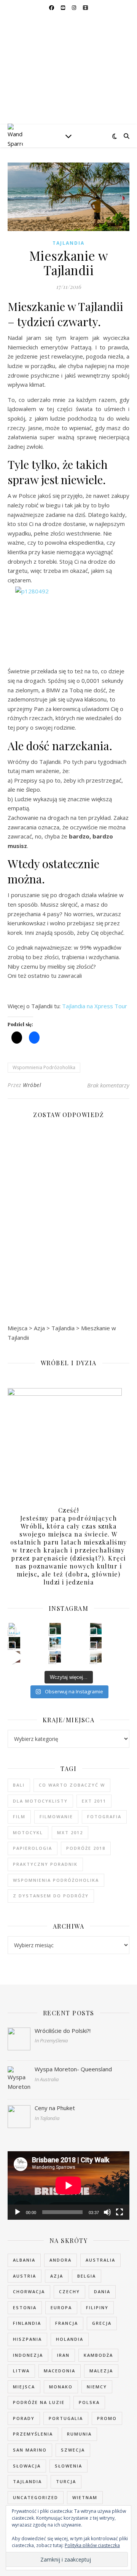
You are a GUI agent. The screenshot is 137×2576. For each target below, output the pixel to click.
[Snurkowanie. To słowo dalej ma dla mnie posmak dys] (55, 1629)
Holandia (70, 2339)
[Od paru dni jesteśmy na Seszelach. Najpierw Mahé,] (96, 1643)
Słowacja (27, 2466)
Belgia (87, 2276)
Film (19, 1816)
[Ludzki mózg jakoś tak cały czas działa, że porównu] (55, 1643)
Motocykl (28, 1832)
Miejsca (24, 2387)
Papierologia (33, 1848)
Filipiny (97, 2307)
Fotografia (104, 1816)
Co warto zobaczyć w (72, 1785)
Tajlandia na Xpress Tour (95, 1006)
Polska (89, 2402)
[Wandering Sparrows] (68, 70)
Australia (100, 2260)
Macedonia (60, 2371)
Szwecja (73, 2450)
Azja (57, 2276)
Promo (107, 2418)
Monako (61, 2387)
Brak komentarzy (108, 1085)
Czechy (69, 2291)
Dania (102, 2291)
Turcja (66, 2481)
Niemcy (97, 2387)
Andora (61, 2260)
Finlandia (27, 2323)
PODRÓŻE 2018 (86, 1848)
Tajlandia (68, 243)
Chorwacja (29, 2291)
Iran (63, 2355)
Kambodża (98, 2355)
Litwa (21, 2371)
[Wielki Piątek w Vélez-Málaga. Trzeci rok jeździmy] (14, 1629)
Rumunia (79, 2434)
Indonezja (28, 2355)
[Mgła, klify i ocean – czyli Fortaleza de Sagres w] (96, 1657)
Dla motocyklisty (40, 1801)
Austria (25, 2276)
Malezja (101, 2371)
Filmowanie (56, 1816)
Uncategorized (36, 2497)
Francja (67, 2323)
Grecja (102, 2323)
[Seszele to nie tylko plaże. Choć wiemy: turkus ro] (14, 1643)
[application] (68, 2185)
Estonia (25, 2307)
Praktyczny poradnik (45, 1864)
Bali (19, 1785)
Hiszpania (27, 2339)
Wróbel (32, 1085)
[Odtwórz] (18, 2212)
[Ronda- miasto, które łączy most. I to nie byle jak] (55, 1657)
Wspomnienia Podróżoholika (44, 1067)
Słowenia (68, 2466)
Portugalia (66, 2418)
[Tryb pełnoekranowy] (119, 2212)
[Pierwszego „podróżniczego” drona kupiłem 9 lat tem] (96, 1629)
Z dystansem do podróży (51, 1896)
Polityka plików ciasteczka (92, 2545)
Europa (61, 2307)
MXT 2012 (70, 1832)
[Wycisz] (107, 2212)
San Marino (30, 2450)
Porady (24, 2418)
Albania (24, 2260)
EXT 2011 (94, 1801)
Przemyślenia (33, 2434)
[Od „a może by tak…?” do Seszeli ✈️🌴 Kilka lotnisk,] (14, 1657)
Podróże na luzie (39, 2402)
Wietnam (85, 2497)
